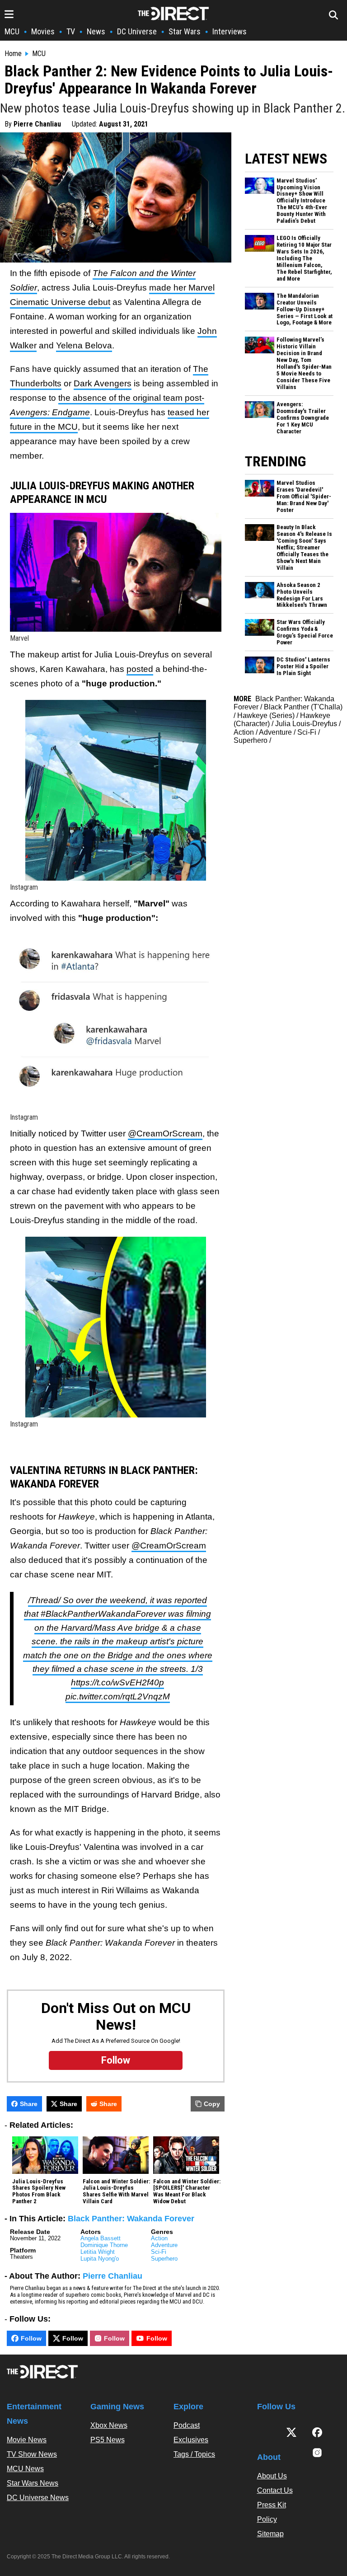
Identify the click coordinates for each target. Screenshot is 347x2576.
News (96, 31)
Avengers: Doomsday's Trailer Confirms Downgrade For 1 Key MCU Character (303, 418)
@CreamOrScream (165, 1133)
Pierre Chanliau (37, 124)
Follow (31, 2338)
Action (159, 2238)
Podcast (187, 2425)
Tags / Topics (194, 2454)
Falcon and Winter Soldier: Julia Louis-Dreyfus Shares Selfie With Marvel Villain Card (116, 2192)
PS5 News (108, 2440)
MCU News (25, 2469)
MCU (12, 31)
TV (71, 31)
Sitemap (270, 2534)
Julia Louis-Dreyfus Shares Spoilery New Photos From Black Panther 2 (39, 2192)
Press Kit (272, 2505)
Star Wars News (33, 2483)
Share (29, 2104)
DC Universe (137, 31)
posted (140, 669)
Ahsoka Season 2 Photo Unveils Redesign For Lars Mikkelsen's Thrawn (302, 595)
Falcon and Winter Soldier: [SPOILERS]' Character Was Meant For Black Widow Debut (187, 2192)
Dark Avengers (103, 383)
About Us (272, 2476)
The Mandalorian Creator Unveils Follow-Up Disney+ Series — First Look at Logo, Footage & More (305, 310)
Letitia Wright (98, 2252)
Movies (43, 31)
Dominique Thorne (104, 2245)
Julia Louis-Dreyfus (306, 724)
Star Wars (185, 31)
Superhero (164, 2259)
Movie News (27, 2440)
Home (13, 54)
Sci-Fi (159, 2252)
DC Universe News (38, 2498)
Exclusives (191, 2440)
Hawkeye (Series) (266, 716)
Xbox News (109, 2425)
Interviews (230, 31)
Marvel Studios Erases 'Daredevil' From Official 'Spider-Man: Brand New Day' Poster (304, 497)
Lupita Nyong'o (100, 2259)
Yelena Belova (84, 345)
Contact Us (275, 2490)
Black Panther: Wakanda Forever (131, 2219)
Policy (267, 2519)
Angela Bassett (101, 2238)
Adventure (164, 2245)
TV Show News (32, 2454)
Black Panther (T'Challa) (303, 707)
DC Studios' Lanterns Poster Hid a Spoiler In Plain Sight (303, 666)
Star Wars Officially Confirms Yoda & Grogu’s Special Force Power (305, 632)
